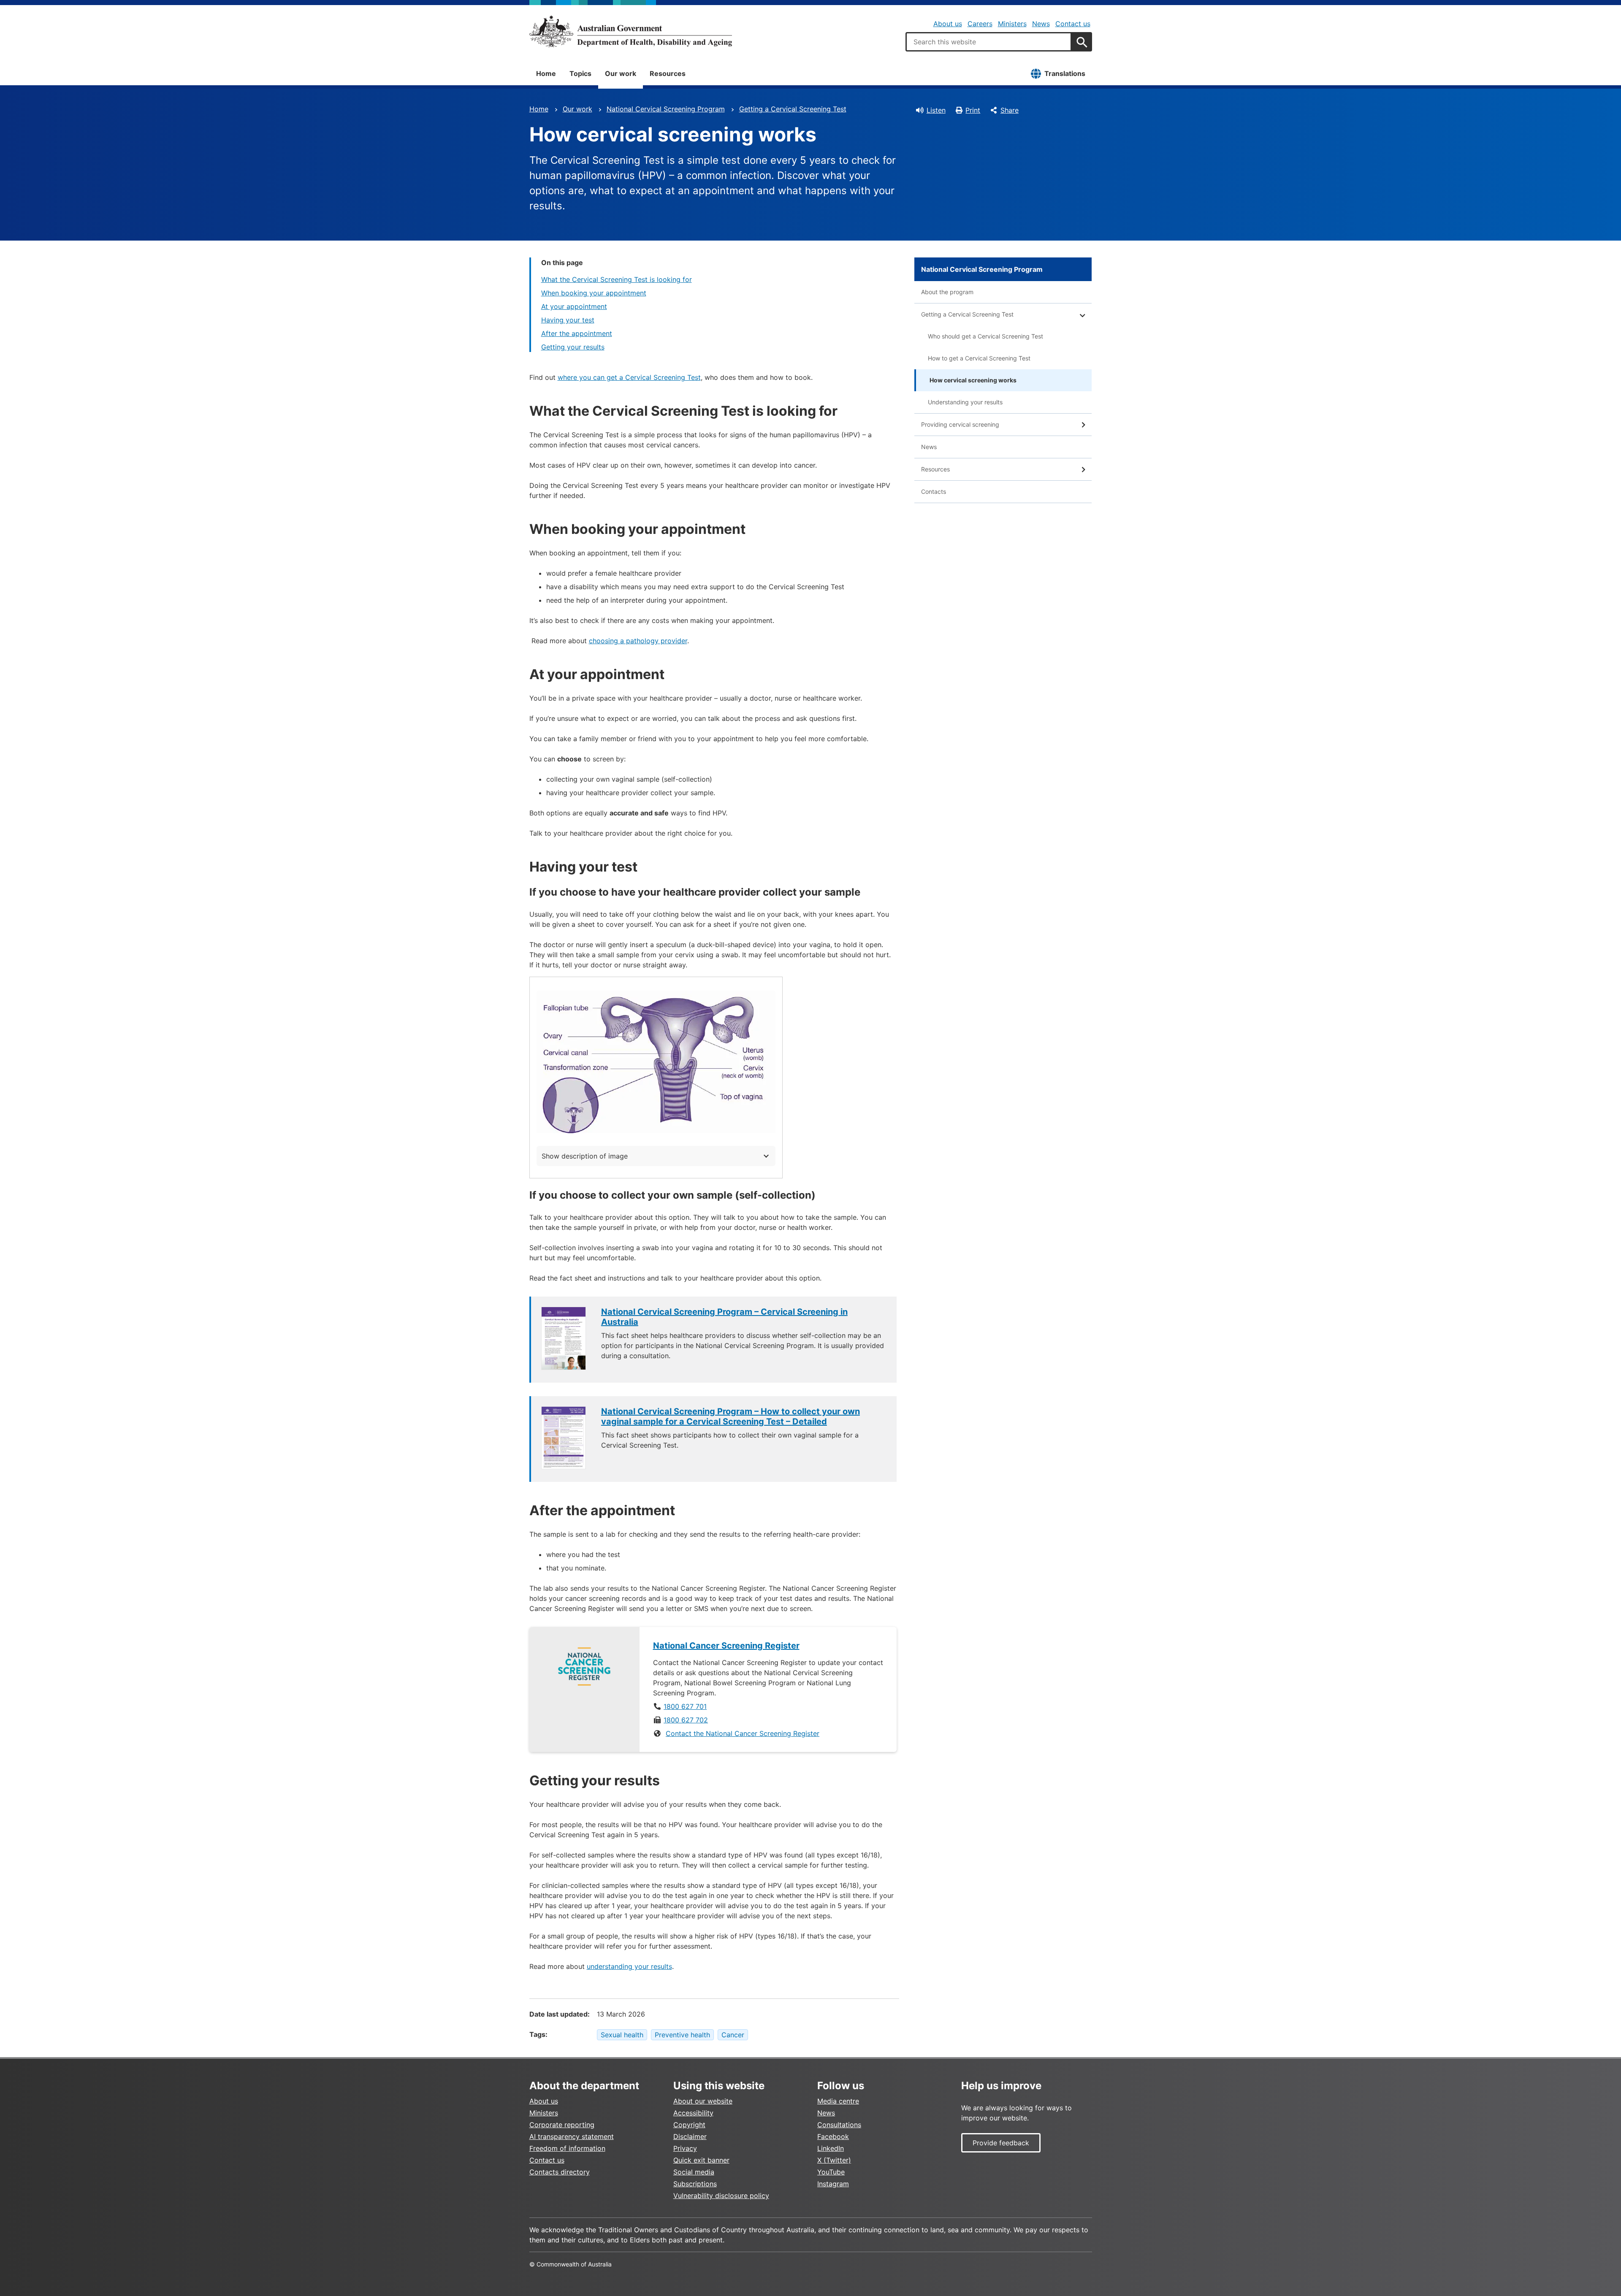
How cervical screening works (973, 380)
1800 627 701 (685, 1706)
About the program (947, 292)
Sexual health (622, 2035)
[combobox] (989, 42)
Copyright (689, 2125)
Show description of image (585, 1156)
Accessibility (693, 2113)
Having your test (568, 320)
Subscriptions (695, 2184)
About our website (703, 2101)
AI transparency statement (572, 2136)
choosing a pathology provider (638, 641)
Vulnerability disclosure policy (721, 2196)
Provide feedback (1001, 2143)
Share (1010, 110)
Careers (980, 24)
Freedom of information (567, 2148)
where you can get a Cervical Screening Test (629, 377)
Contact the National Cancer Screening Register (743, 1733)
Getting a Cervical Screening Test (793, 109)
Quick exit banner (701, 2160)
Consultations (839, 2125)
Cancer (733, 2035)
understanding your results (629, 1966)
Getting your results (573, 347)
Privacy (685, 2148)
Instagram (833, 2184)
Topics (580, 73)
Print (973, 110)
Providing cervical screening (960, 424)
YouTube (831, 2172)
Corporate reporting (562, 2125)
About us (948, 24)
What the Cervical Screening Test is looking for (617, 279)
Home (546, 73)
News (1041, 24)
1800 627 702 (686, 1720)
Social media (694, 2172)
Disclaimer (690, 2136)
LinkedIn (831, 2148)
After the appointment (577, 333)
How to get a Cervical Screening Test (979, 358)
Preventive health (682, 2035)
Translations (1065, 73)
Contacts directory (560, 2172)
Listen (936, 110)
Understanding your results (965, 402)
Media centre (838, 2101)
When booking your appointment (594, 293)
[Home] (631, 31)
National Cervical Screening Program (666, 109)
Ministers (1012, 24)
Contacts (934, 491)
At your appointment (574, 306)
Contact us (1073, 24)
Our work (621, 73)
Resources (668, 73)
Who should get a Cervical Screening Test (985, 336)
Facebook (833, 2136)
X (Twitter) (834, 2160)
